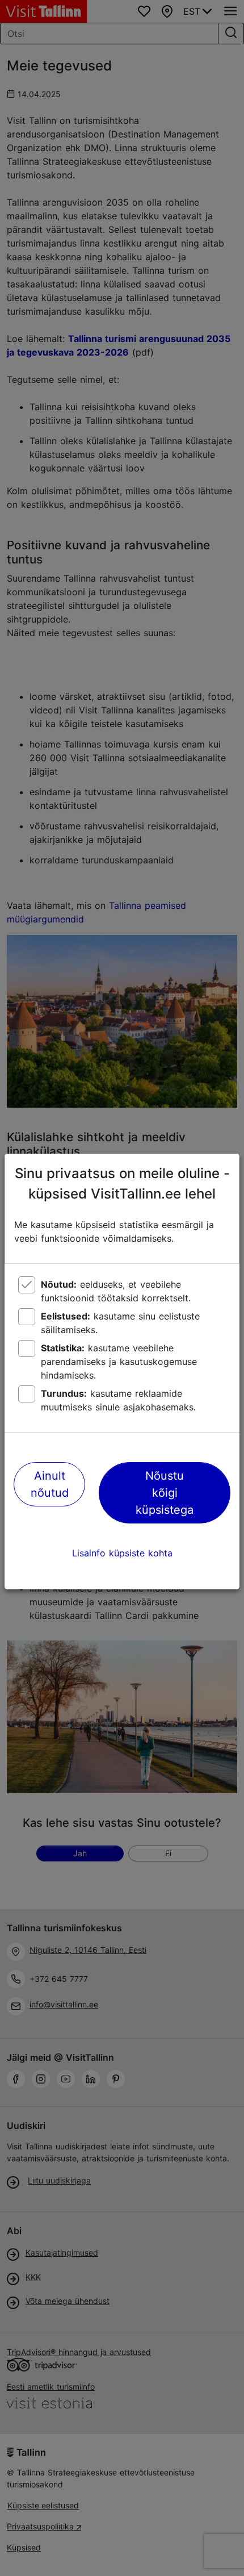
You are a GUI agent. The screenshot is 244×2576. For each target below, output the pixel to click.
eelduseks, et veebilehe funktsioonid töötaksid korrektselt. (116, 1291)
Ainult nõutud (50, 1484)
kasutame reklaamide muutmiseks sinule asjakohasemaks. (118, 1400)
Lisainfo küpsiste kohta (122, 1553)
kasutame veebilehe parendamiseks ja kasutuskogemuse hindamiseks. (119, 1362)
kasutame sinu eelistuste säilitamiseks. (120, 1323)
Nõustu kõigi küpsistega (165, 1493)
